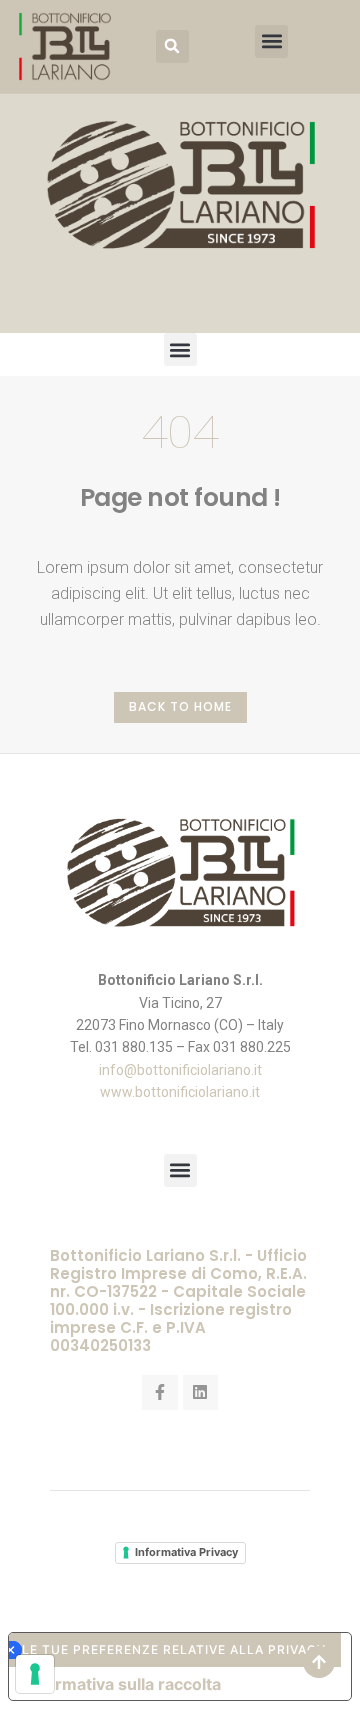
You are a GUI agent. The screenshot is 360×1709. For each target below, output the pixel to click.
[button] (172, 46)
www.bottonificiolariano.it (180, 1092)
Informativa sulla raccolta (123, 1684)
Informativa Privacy (186, 1552)
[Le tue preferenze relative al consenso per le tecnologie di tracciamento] (35, 1674)
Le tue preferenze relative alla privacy (174, 1649)
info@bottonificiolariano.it (180, 1070)
